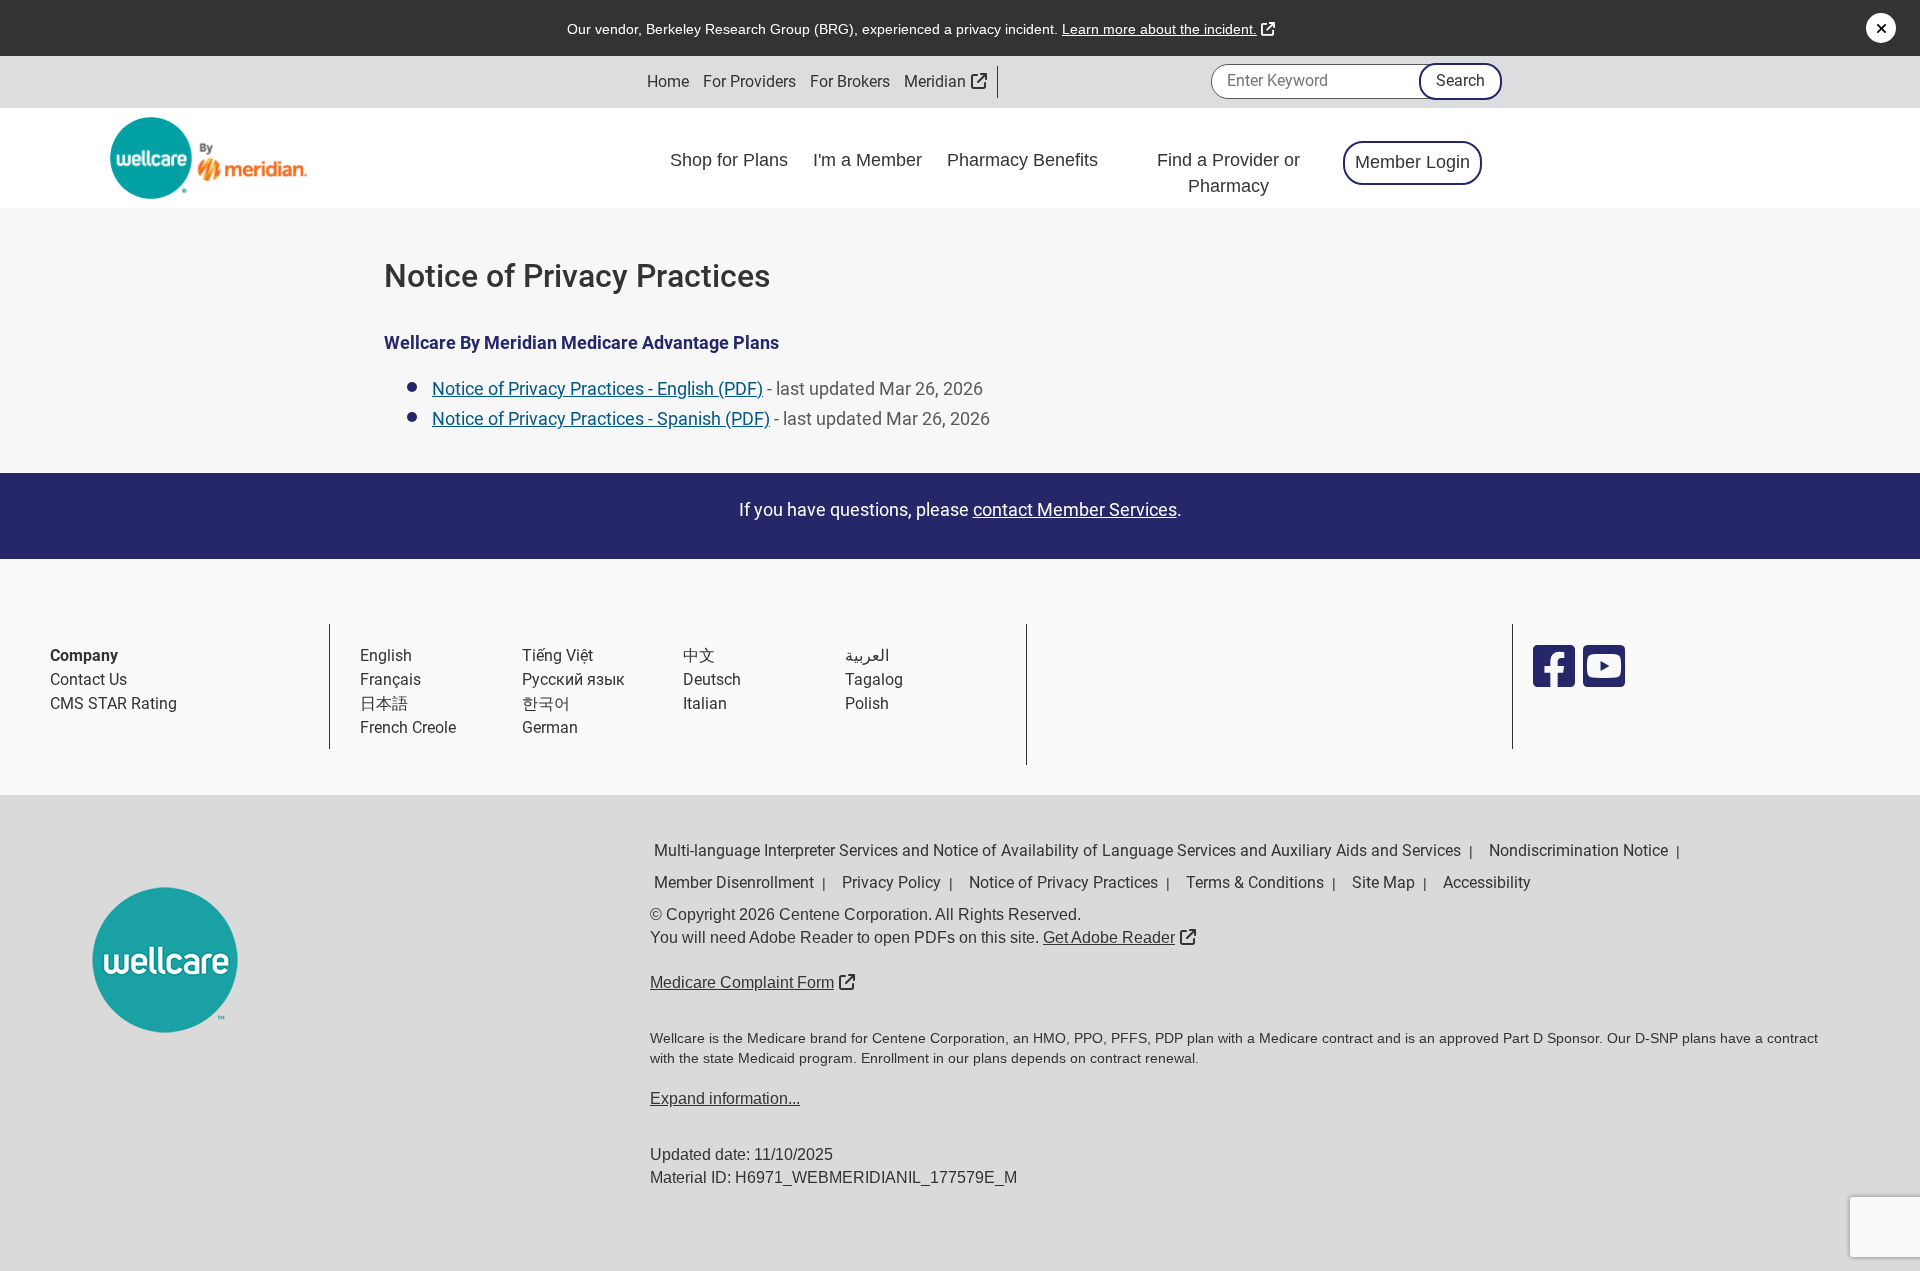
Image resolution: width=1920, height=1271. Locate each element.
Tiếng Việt (557, 655)
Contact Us (88, 679)
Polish (867, 703)
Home (668, 81)
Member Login (1412, 162)
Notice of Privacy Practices (1063, 882)
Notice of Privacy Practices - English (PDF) (597, 388)
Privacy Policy (891, 882)
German (550, 727)
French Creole (408, 727)
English (386, 655)
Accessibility (1487, 882)
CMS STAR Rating (113, 703)
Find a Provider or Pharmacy (1228, 173)
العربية (867, 655)
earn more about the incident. (1168, 29)
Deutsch (712, 679)
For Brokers (850, 81)
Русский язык (573, 679)
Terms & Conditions (1255, 882)
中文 (699, 655)
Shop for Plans (731, 160)
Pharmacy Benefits (1025, 160)
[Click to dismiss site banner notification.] (1881, 28)
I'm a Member (870, 160)
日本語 (384, 703)
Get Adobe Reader (1119, 937)
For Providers (749, 81)
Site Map (1383, 882)
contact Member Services (1075, 509)
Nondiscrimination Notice (1578, 850)
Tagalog (874, 679)
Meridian (945, 81)
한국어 (546, 703)
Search (1460, 80)
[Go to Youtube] (1603, 666)
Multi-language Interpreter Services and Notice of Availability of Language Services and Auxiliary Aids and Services (1057, 850)
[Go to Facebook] (1553, 666)
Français (390, 679)
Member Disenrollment (734, 882)
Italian (705, 703)
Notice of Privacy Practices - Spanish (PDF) (601, 418)
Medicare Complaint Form (752, 982)
